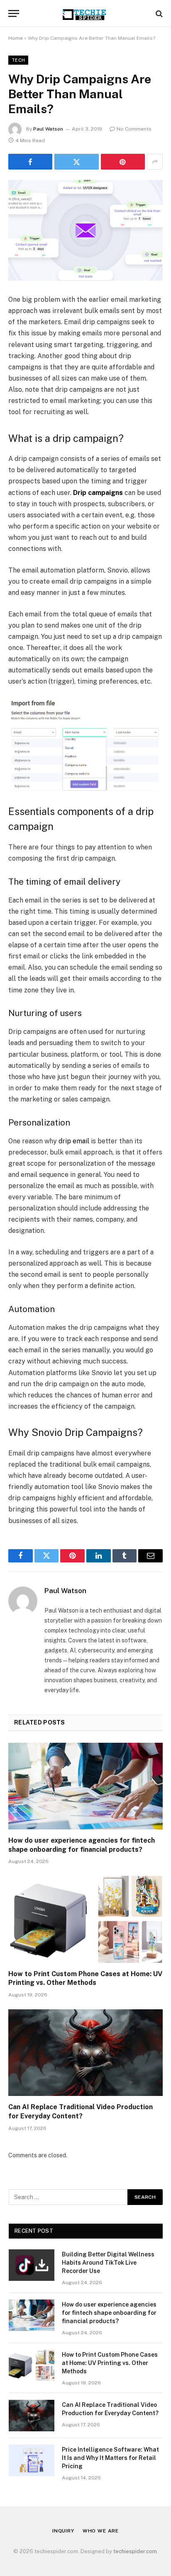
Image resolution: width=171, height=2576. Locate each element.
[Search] (158, 13)
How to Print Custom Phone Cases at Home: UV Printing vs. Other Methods (110, 2363)
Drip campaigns (98, 493)
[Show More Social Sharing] (155, 162)
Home (16, 38)
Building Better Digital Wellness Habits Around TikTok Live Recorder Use (108, 2263)
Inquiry (63, 2531)
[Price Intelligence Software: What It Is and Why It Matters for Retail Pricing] (32, 2460)
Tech (18, 60)
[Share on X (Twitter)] (76, 162)
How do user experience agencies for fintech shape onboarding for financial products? (109, 2313)
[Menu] (14, 13)
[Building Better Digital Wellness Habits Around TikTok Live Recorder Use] (32, 2265)
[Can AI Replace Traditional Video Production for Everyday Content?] (85, 2053)
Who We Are (101, 2531)
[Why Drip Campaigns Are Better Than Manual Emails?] (85, 230)
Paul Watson (48, 129)
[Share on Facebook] (30, 162)
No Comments (134, 129)
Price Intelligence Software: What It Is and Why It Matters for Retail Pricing (110, 2458)
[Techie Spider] (85, 13)
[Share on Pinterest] (123, 162)
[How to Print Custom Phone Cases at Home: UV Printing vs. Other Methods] (85, 1919)
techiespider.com (135, 2551)
